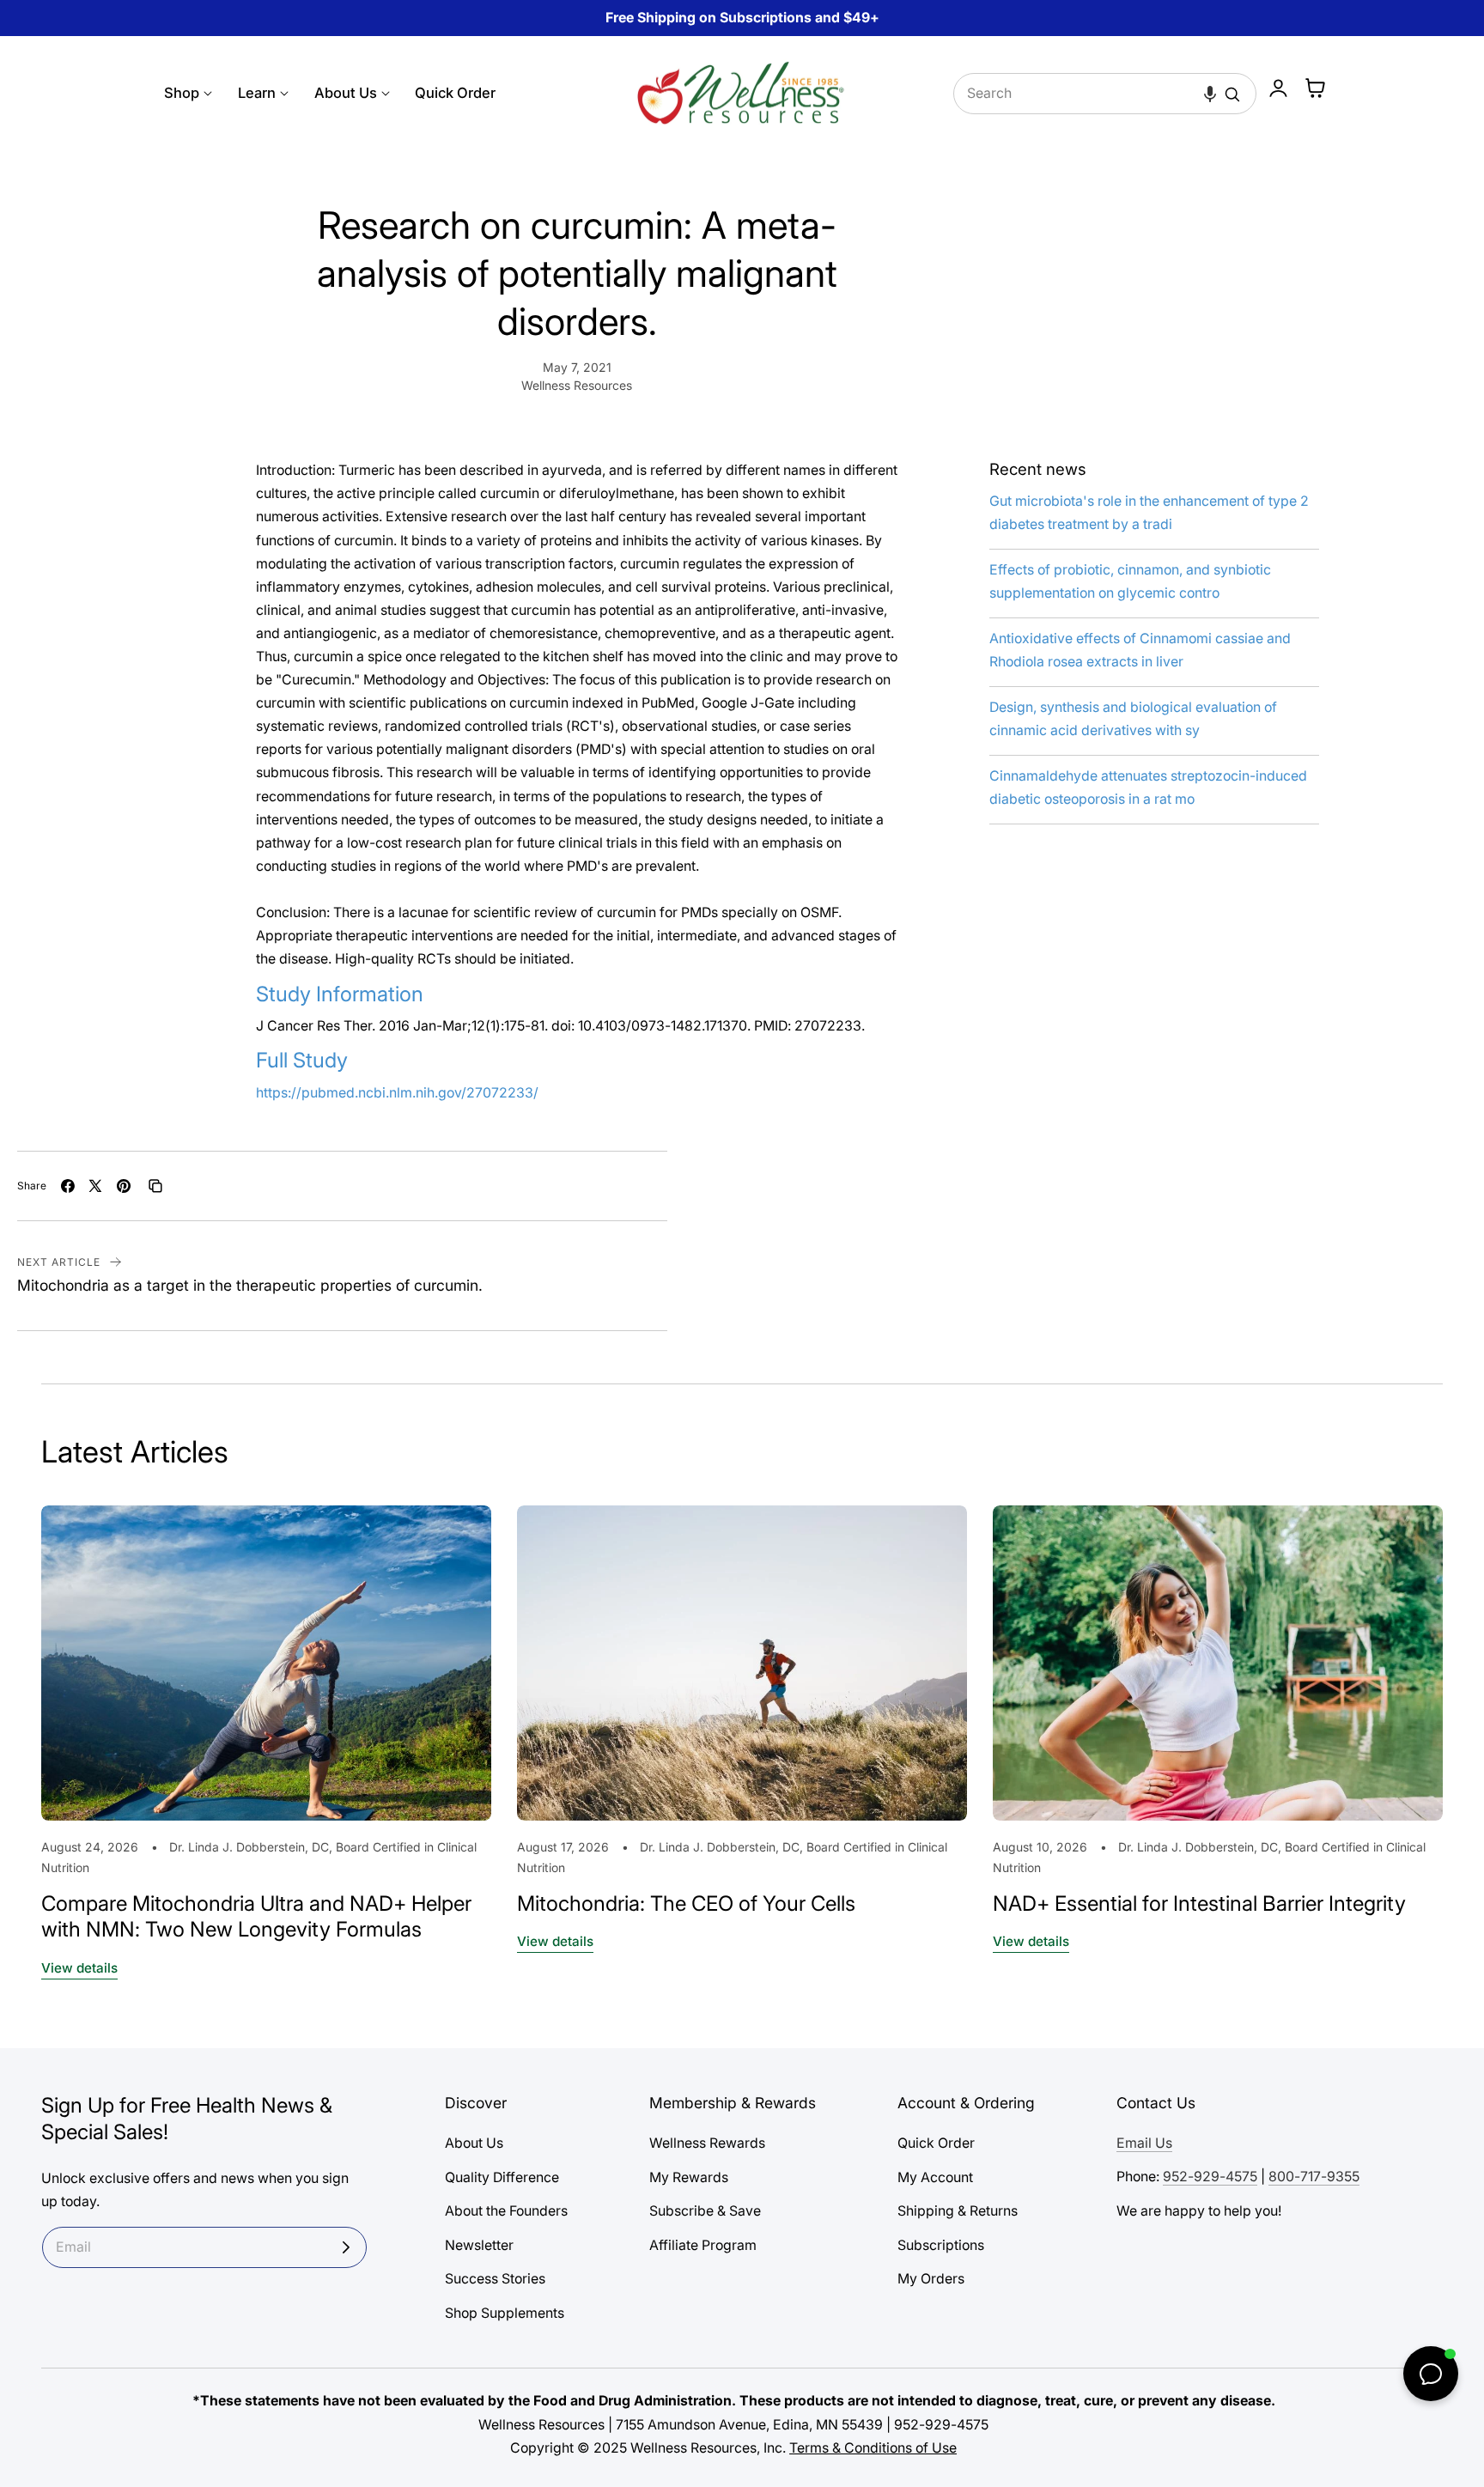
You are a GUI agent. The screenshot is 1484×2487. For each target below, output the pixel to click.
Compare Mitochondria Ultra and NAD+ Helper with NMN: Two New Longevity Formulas (256, 1917)
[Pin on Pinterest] (124, 1186)
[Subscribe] (346, 2247)
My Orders (931, 2279)
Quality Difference (502, 2177)
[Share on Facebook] (68, 1186)
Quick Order (936, 2143)
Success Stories (495, 2279)
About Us (474, 2143)
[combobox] (1105, 94)
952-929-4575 (1210, 2177)
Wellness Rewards (707, 2143)
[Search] (1232, 94)
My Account (935, 2177)
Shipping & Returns (958, 2211)
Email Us (1144, 2143)
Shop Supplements (505, 2312)
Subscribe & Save (705, 2211)
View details (79, 1968)
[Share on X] (95, 1186)
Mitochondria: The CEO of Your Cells (686, 1903)
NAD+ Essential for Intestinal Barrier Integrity (1199, 1903)
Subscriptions (941, 2244)
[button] (1210, 94)
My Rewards (689, 2177)
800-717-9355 (1314, 2177)
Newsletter (479, 2244)
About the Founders (506, 2211)
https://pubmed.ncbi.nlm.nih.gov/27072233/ (397, 1093)
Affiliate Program (703, 2244)
